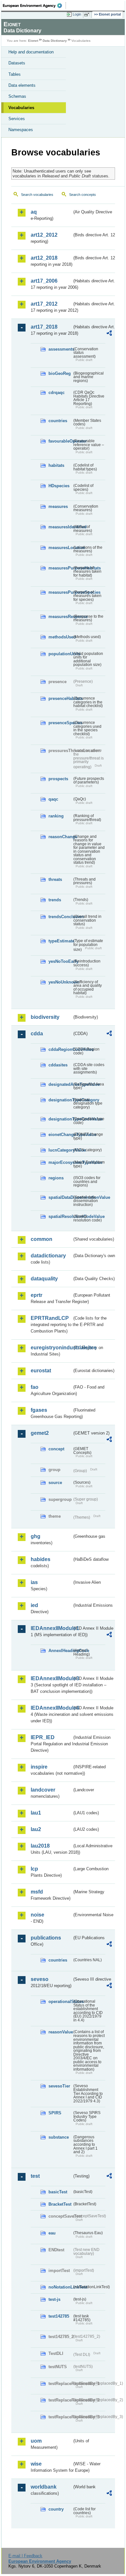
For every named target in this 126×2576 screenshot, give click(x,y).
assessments (60, 349)
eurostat (41, 1371)
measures (58, 506)
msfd (37, 1892)
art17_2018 (44, 327)
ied (34, 1605)
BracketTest (60, 2204)
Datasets (17, 63)
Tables (15, 74)
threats (55, 879)
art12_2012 (44, 235)
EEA (34, 6)
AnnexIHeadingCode (60, 1651)
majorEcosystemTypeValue (60, 1162)
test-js (54, 2299)
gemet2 (40, 1433)
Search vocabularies (37, 195)
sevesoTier (59, 2086)
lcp (34, 1869)
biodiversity (45, 1017)
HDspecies (59, 486)
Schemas (17, 96)
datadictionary (48, 1256)
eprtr (37, 1295)
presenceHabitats (60, 698)
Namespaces (21, 130)
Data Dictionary (55, 41)
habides (41, 1559)
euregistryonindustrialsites (51, 1348)
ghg (36, 1536)
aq (34, 212)
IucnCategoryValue (60, 1150)
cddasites (58, 1065)
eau (52, 2233)
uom (36, 2441)
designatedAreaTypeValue (60, 1084)
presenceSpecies (60, 723)
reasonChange (60, 837)
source (55, 1483)
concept (56, 1449)
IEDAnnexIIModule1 (51, 1628)
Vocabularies (21, 108)
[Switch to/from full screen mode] (88, 15)
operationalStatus (60, 2002)
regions (56, 1178)
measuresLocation (60, 548)
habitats (56, 465)
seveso (40, 1979)
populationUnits (60, 654)
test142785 (59, 2316)
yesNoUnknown (60, 982)
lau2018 (40, 1846)
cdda (37, 1034)
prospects (58, 779)
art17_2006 (44, 281)
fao (35, 1387)
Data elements (22, 85)
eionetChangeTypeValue (60, 1135)
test (35, 2176)
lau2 (36, 1829)
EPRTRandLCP (50, 1318)
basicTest (58, 2192)
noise (37, 1915)
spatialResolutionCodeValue (60, 1216)
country (56, 2509)
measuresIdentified (60, 527)
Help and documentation (31, 52)
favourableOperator (60, 441)
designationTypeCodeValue (60, 1119)
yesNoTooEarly (60, 961)
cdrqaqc (57, 393)
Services (17, 119)
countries (58, 421)
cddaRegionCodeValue (60, 1049)
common (42, 1239)
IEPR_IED (43, 1737)
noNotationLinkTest (60, 2287)
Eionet (33, 41)
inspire (39, 1767)
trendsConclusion (60, 917)
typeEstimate (60, 941)
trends (55, 900)
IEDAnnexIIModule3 (51, 1678)
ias (34, 1582)
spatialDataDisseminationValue (60, 1197)
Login (77, 14)
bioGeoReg (60, 373)
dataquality (44, 1279)
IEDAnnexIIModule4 (51, 1708)
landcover (43, 1790)
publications (46, 1938)
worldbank (44, 2487)
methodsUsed (60, 637)
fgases (39, 1410)
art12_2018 (44, 258)
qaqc (53, 799)
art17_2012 (44, 304)
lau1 (36, 1813)
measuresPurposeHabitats (60, 568)
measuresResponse (60, 617)
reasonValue (60, 2032)
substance (59, 2137)
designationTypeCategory (60, 1100)
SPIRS (55, 2113)
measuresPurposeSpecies (60, 592)
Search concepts (83, 195)
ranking (56, 816)
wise (36, 2464)
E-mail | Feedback (25, 2556)
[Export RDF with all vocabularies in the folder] (109, 334)
